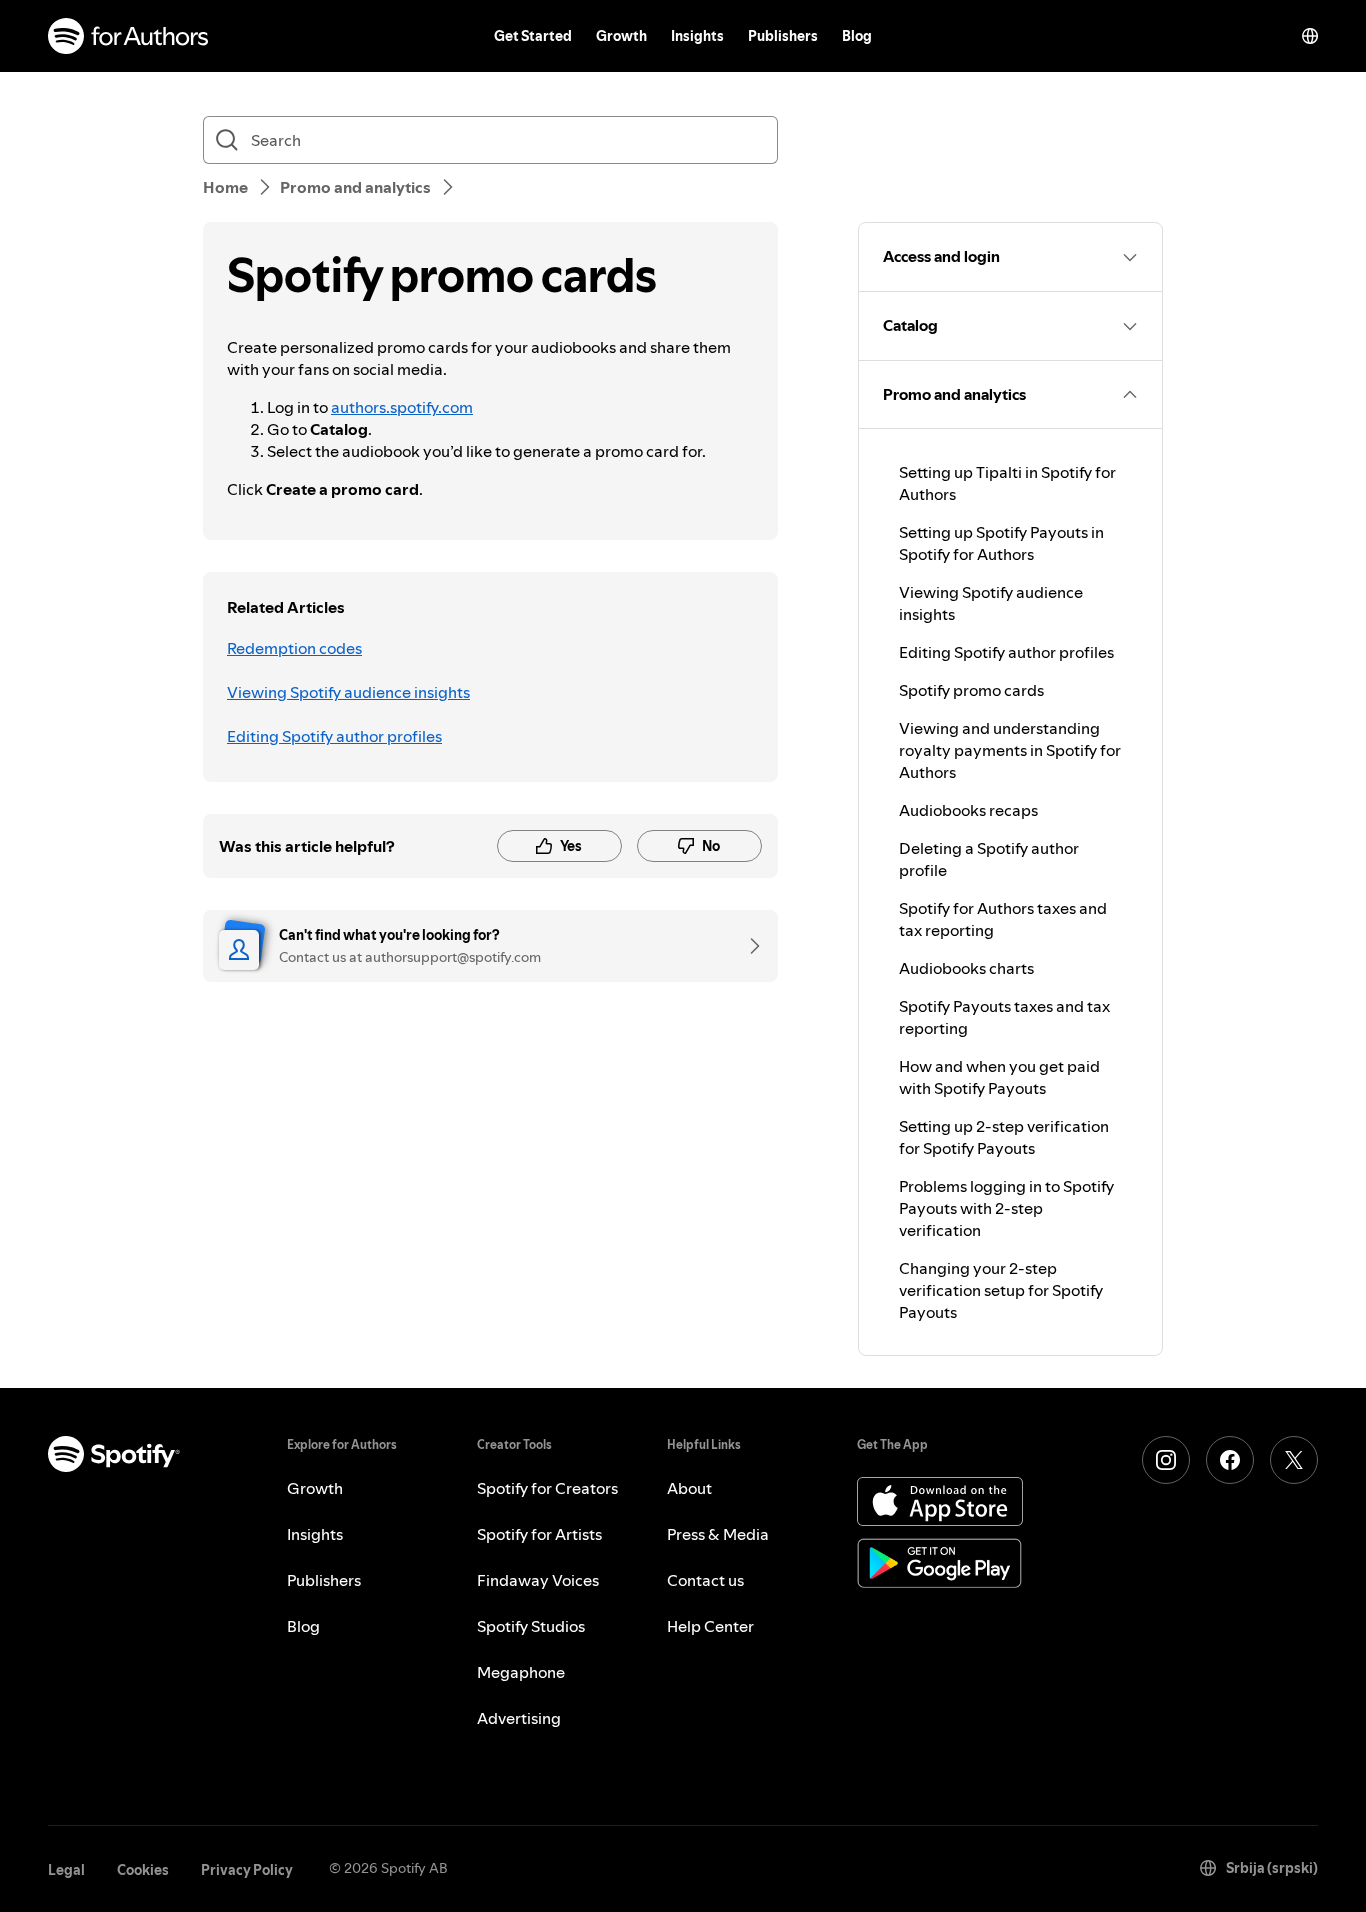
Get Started (533, 36)
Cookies (143, 1870)
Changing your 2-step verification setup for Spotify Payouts (1001, 1290)
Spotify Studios (531, 1626)
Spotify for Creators (547, 1488)
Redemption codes (294, 648)
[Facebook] (1230, 1460)
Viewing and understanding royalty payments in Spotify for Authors (1010, 750)
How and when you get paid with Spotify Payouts (999, 1077)
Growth (621, 36)
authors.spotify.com (402, 407)
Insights (697, 36)
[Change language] (1310, 36)
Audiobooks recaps (968, 810)
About (689, 1488)
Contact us (705, 1580)
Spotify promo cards (971, 690)
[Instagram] (1166, 1460)
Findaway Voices (538, 1580)
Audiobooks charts (966, 968)
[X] (1294, 1460)
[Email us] (748, 946)
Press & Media (718, 1534)
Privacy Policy (247, 1870)
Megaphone (521, 1672)
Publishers (783, 36)
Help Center (710, 1626)
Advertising (519, 1718)
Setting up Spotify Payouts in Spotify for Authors (1001, 543)
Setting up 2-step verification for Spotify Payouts (1004, 1137)
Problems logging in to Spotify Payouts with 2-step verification (1006, 1208)
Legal (66, 1870)
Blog (857, 36)
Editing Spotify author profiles (334, 736)
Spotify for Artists (539, 1534)
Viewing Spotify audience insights (348, 692)
